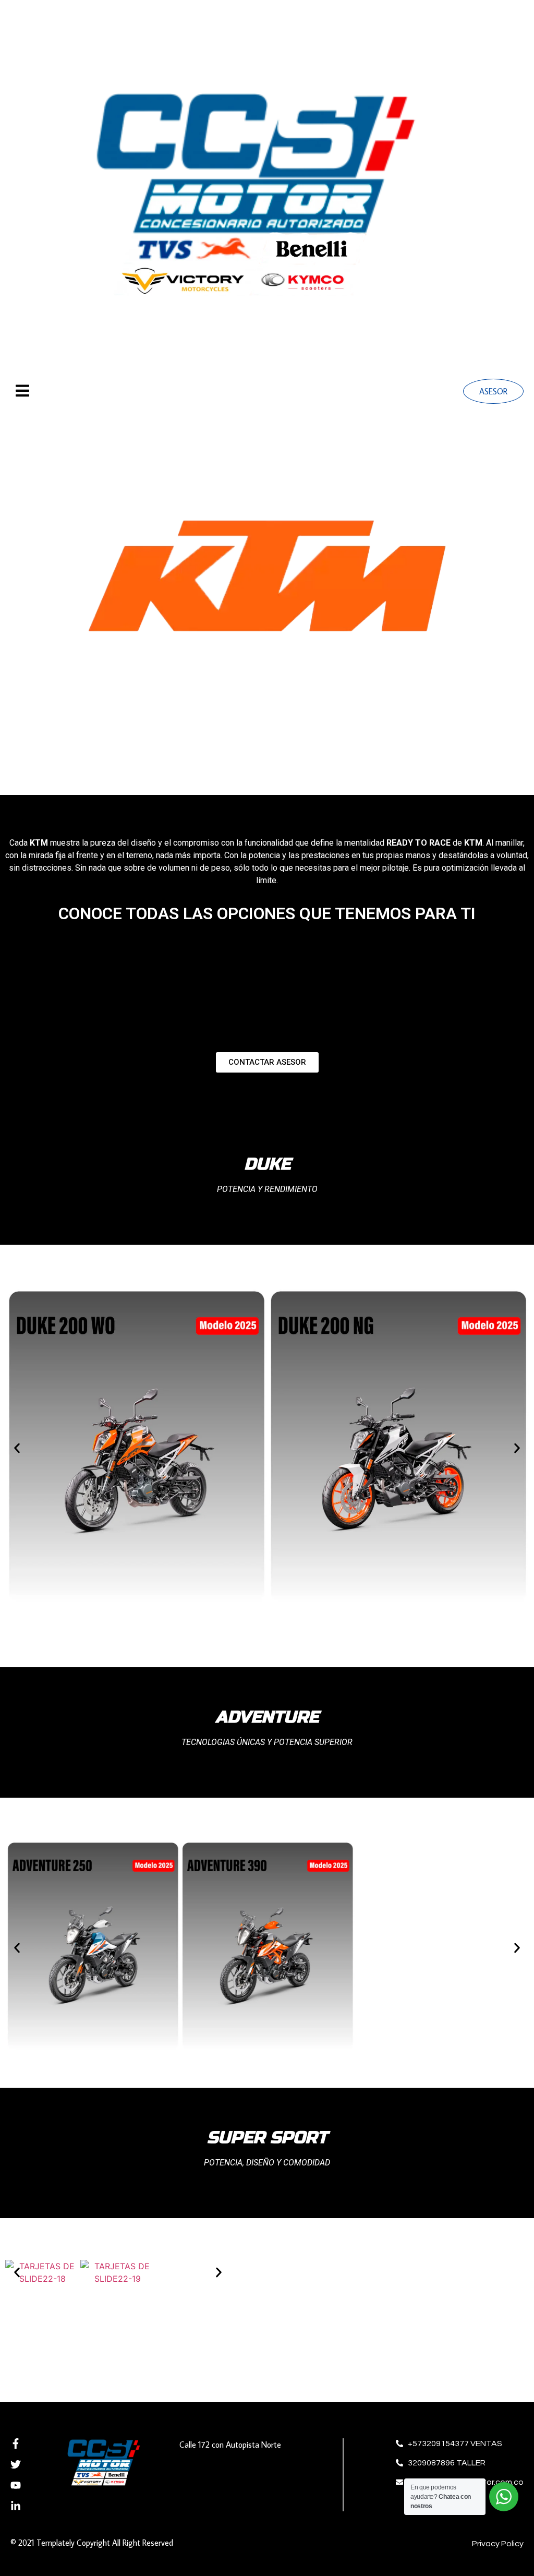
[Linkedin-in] (16, 2506)
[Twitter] (16, 2464)
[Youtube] (16, 2485)
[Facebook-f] (16, 2443)
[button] (17, 1448)
